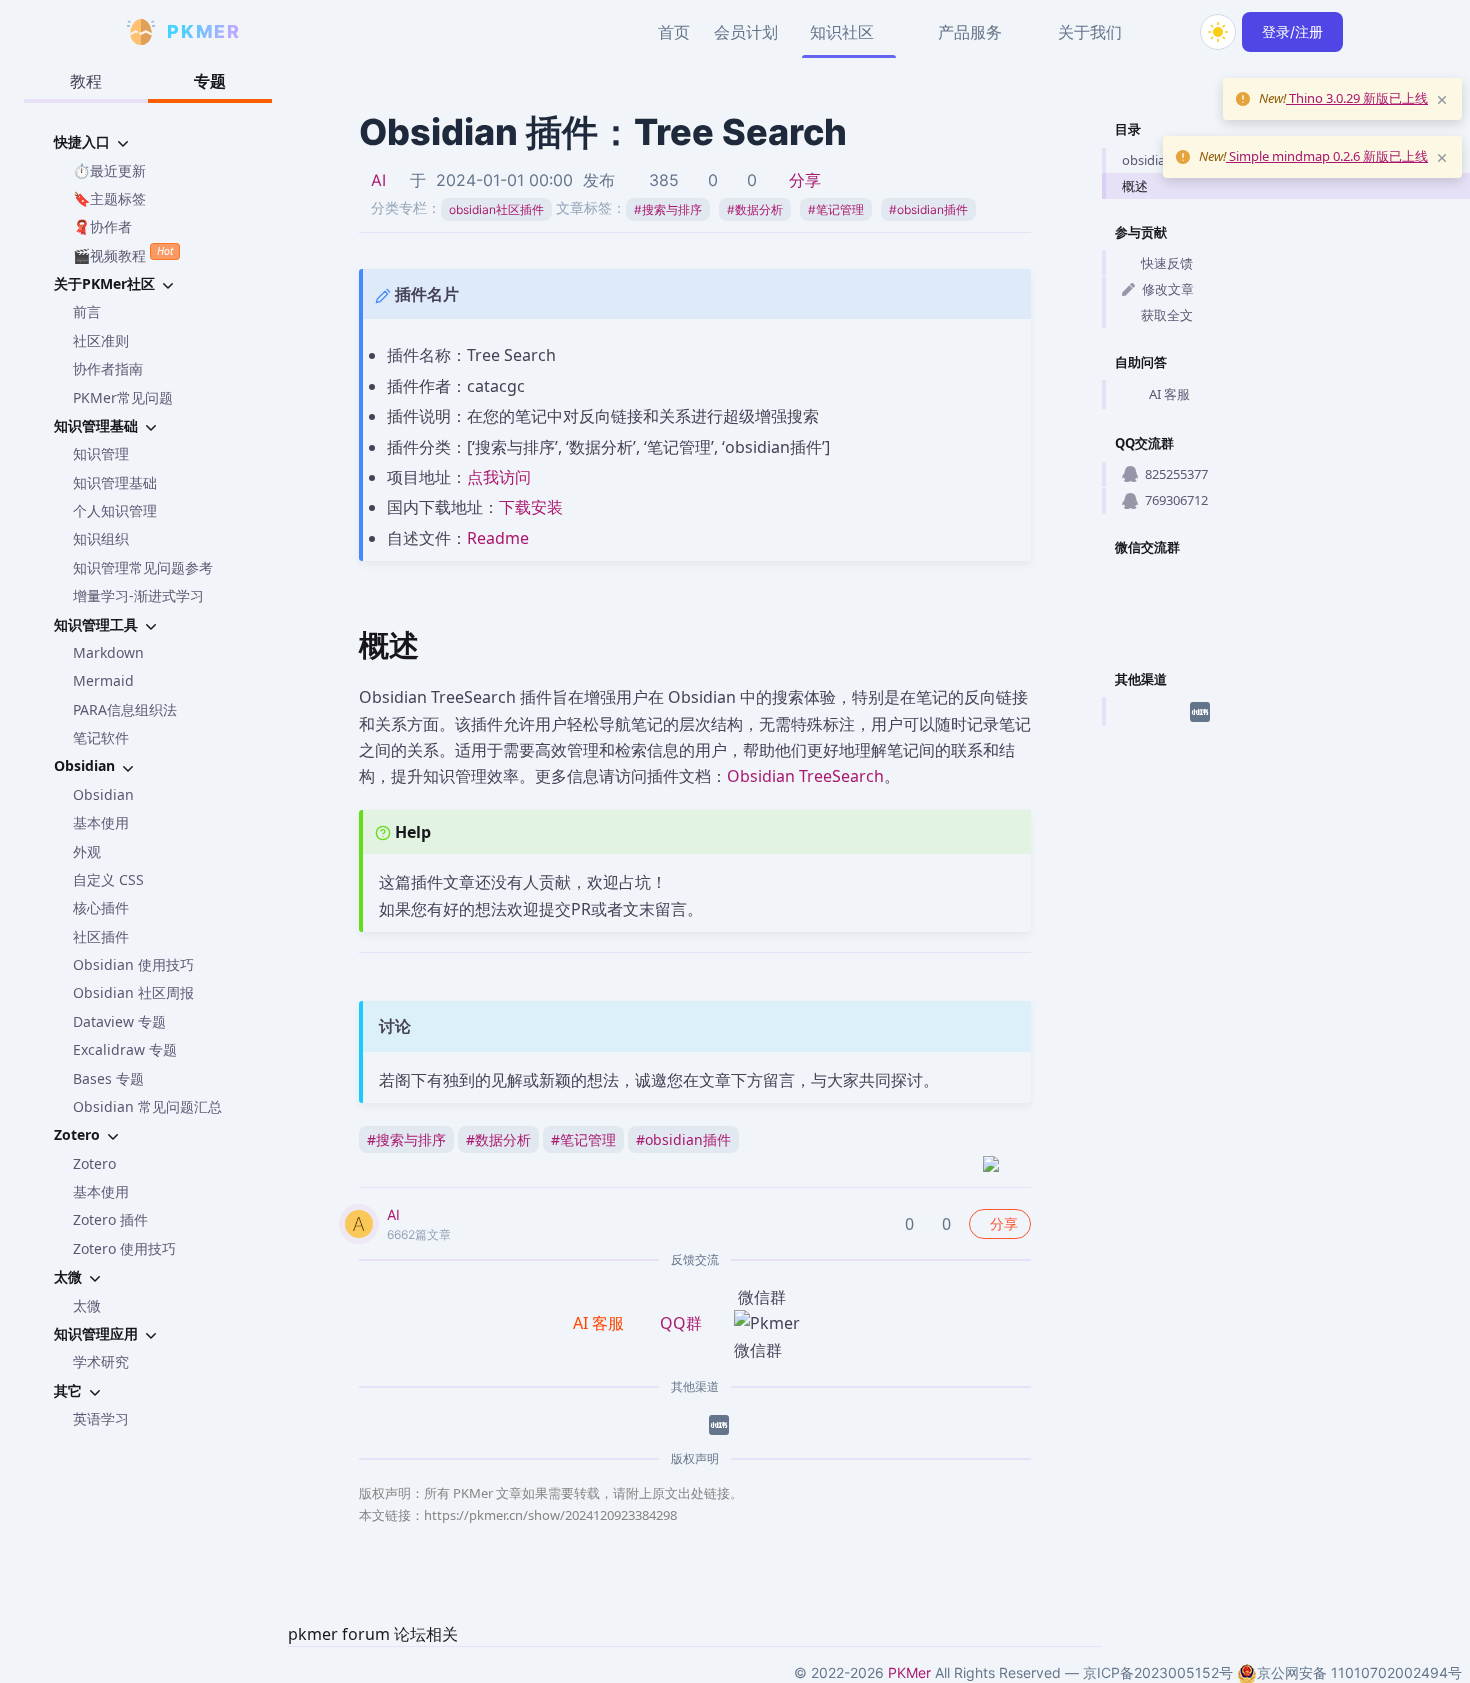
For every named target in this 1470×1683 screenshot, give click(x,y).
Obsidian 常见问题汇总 (147, 1106)
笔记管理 (836, 209)
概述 (1135, 186)
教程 (86, 81)
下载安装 (531, 507)
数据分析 (755, 209)
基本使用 (101, 822)
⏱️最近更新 (109, 170)
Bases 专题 (108, 1078)
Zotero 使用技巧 (124, 1248)
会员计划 (746, 32)
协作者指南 (108, 368)
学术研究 (101, 1361)
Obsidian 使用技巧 (133, 964)
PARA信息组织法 (125, 709)
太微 (87, 1305)
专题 (210, 81)
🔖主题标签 (109, 198)
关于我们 (1090, 32)
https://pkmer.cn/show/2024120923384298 (550, 1515)
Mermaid (103, 680)
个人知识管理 (115, 510)
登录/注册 (1292, 31)
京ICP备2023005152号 (1158, 1672)
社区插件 (101, 936)
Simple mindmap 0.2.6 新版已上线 (1327, 156)
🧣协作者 (102, 226)
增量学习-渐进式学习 (138, 595)
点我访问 (499, 477)
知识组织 (101, 538)
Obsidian (103, 794)
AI (378, 180)
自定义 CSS (108, 879)
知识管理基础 (115, 482)
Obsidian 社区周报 (133, 992)
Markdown (108, 652)
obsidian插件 (928, 209)
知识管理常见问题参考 (143, 567)
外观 (87, 851)
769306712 (1176, 500)
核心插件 (101, 907)
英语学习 (101, 1418)
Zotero (94, 1163)
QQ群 (681, 1323)
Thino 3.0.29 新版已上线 (1357, 98)
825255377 (1176, 474)
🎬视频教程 (123, 254)
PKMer (909, 1672)
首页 (674, 32)
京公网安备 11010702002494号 (1359, 1672)
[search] (1170, 32)
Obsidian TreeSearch (805, 776)
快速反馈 (1167, 263)
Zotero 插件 (110, 1219)
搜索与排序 (668, 209)
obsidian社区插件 (496, 209)
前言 (87, 311)
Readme (498, 538)
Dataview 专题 (119, 1021)
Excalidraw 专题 (125, 1049)
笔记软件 (101, 737)
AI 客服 (1169, 394)
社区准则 (101, 340)
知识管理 (101, 453)
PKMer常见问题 (123, 397)
